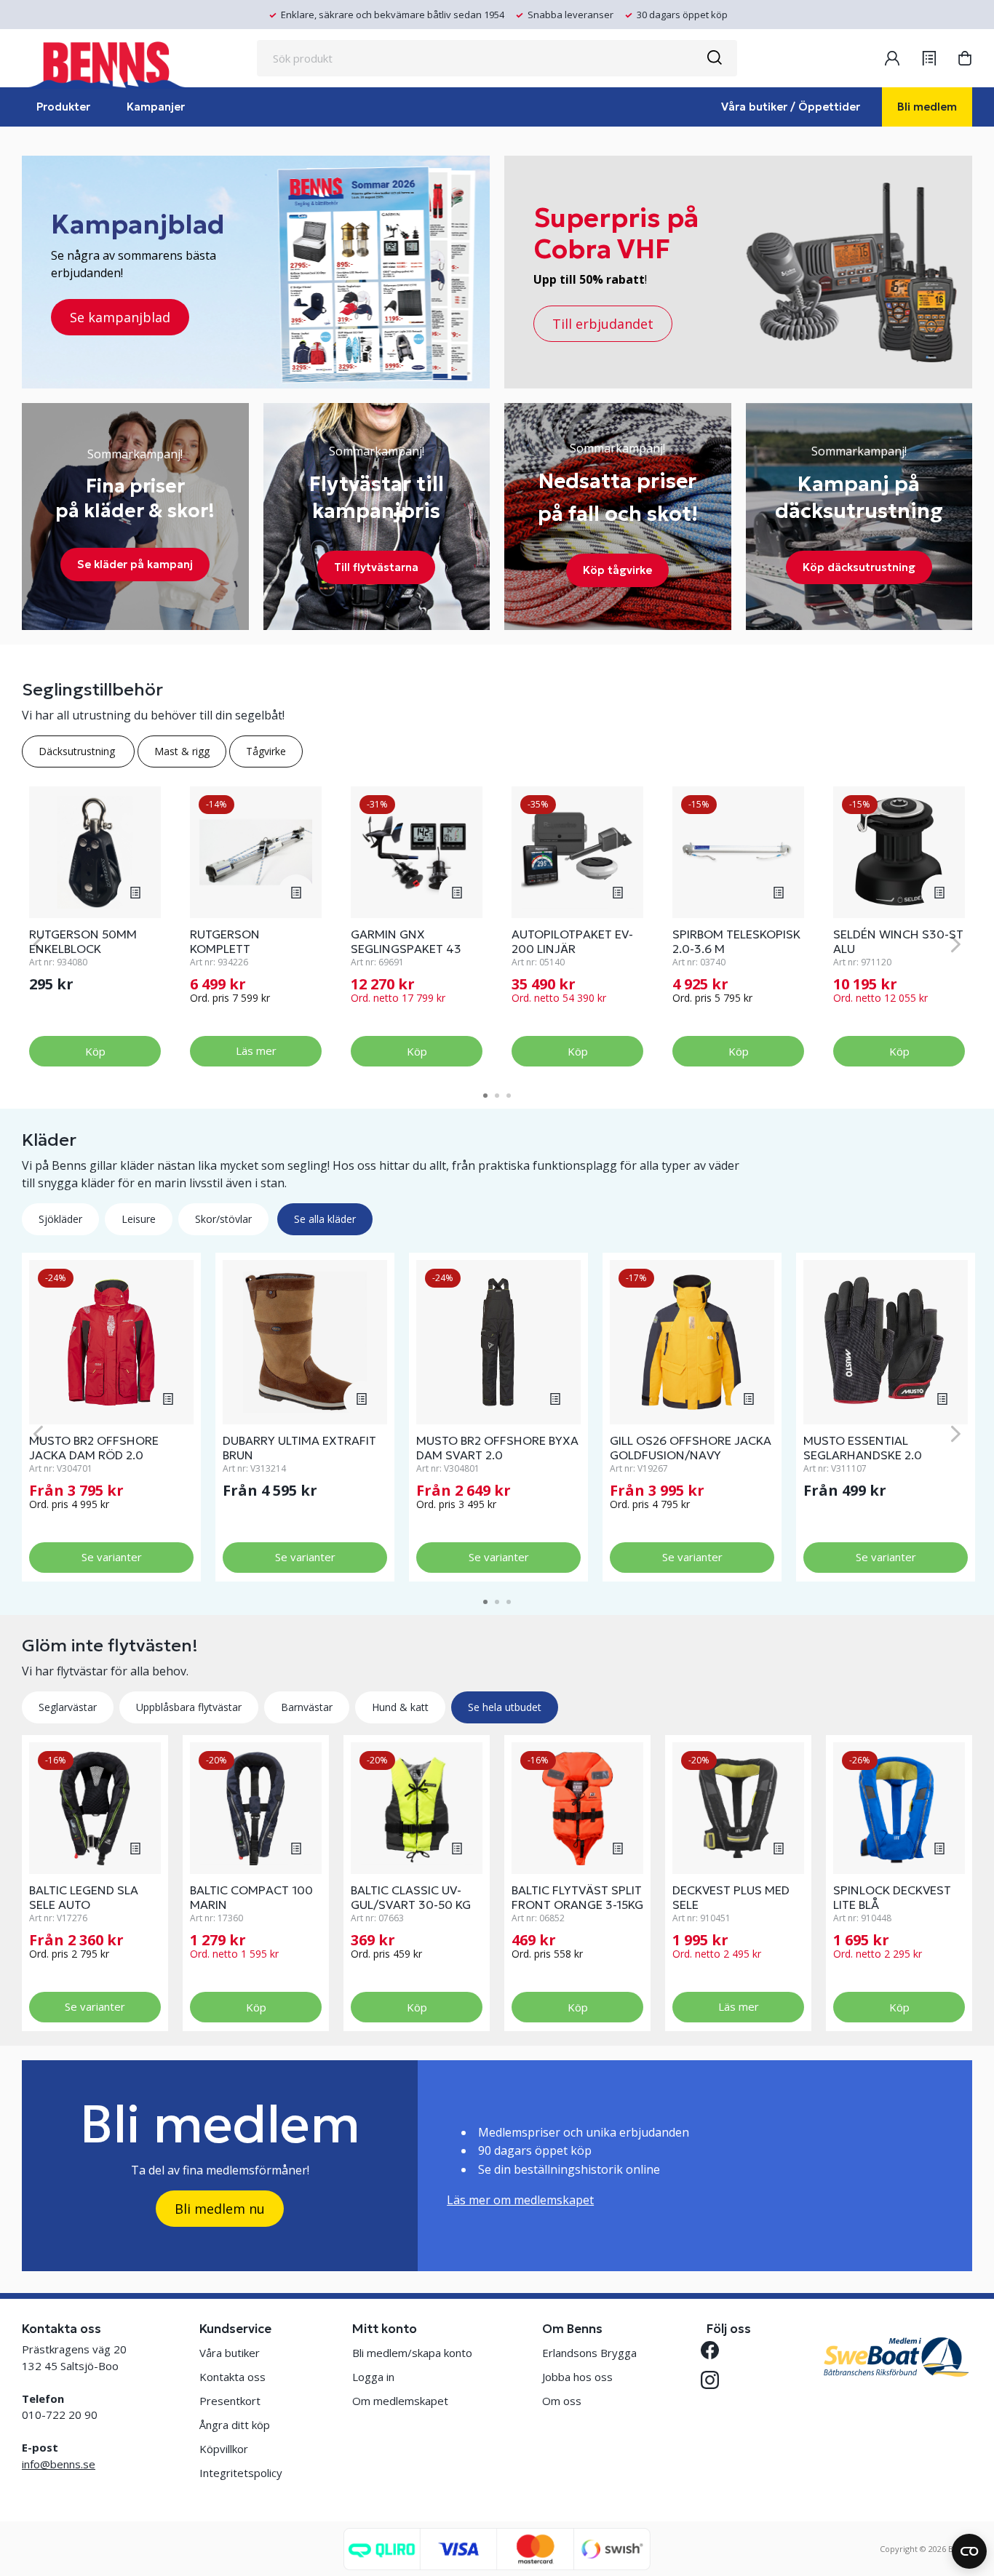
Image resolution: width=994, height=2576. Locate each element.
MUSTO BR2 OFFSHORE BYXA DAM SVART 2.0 (497, 1448)
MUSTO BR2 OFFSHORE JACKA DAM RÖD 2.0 (94, 1448)
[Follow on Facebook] (716, 2350)
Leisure (139, 1219)
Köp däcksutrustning (859, 567)
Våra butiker (230, 2353)
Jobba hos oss (577, 2377)
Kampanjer (156, 107)
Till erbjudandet (603, 324)
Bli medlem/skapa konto (412, 2353)
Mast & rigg (182, 751)
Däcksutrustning (78, 751)
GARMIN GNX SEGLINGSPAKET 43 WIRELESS (406, 949)
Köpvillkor (224, 2449)
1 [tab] (485, 1096)
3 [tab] (509, 1096)
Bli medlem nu (220, 2209)
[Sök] (714, 58)
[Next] (956, 944)
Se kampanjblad (120, 317)
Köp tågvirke (617, 570)
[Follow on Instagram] (716, 2380)
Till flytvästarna (376, 567)
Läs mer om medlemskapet (520, 2200)
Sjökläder (60, 1219)
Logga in (373, 2377)
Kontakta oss (232, 2377)
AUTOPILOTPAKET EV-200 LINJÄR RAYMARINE (572, 949)
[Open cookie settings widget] (969, 2551)
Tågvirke (266, 751)
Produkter (63, 107)
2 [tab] (497, 1096)
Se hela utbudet (505, 1707)
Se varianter (112, 1557)
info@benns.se (59, 2464)
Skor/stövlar (223, 1219)
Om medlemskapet (400, 2401)
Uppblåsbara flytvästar (189, 1707)
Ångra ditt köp (235, 2425)
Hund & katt (400, 1707)
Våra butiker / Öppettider (791, 107)
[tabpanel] (95, 927)
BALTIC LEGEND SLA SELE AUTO (84, 1897)
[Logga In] (892, 58)
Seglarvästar (68, 1707)
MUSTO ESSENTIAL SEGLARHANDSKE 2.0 (863, 1448)
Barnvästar (307, 1707)
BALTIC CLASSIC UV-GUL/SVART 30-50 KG (411, 1897)
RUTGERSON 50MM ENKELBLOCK (83, 941)
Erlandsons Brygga (589, 2353)
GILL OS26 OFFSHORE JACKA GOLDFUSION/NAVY (691, 1448)
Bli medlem (927, 107)
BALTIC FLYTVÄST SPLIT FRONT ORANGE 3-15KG (577, 1897)
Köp (95, 1051)
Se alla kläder (325, 1219)
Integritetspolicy (241, 2473)
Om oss (562, 2401)
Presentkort (230, 2401)
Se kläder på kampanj (135, 564)
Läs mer (256, 1050)
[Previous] (38, 944)
